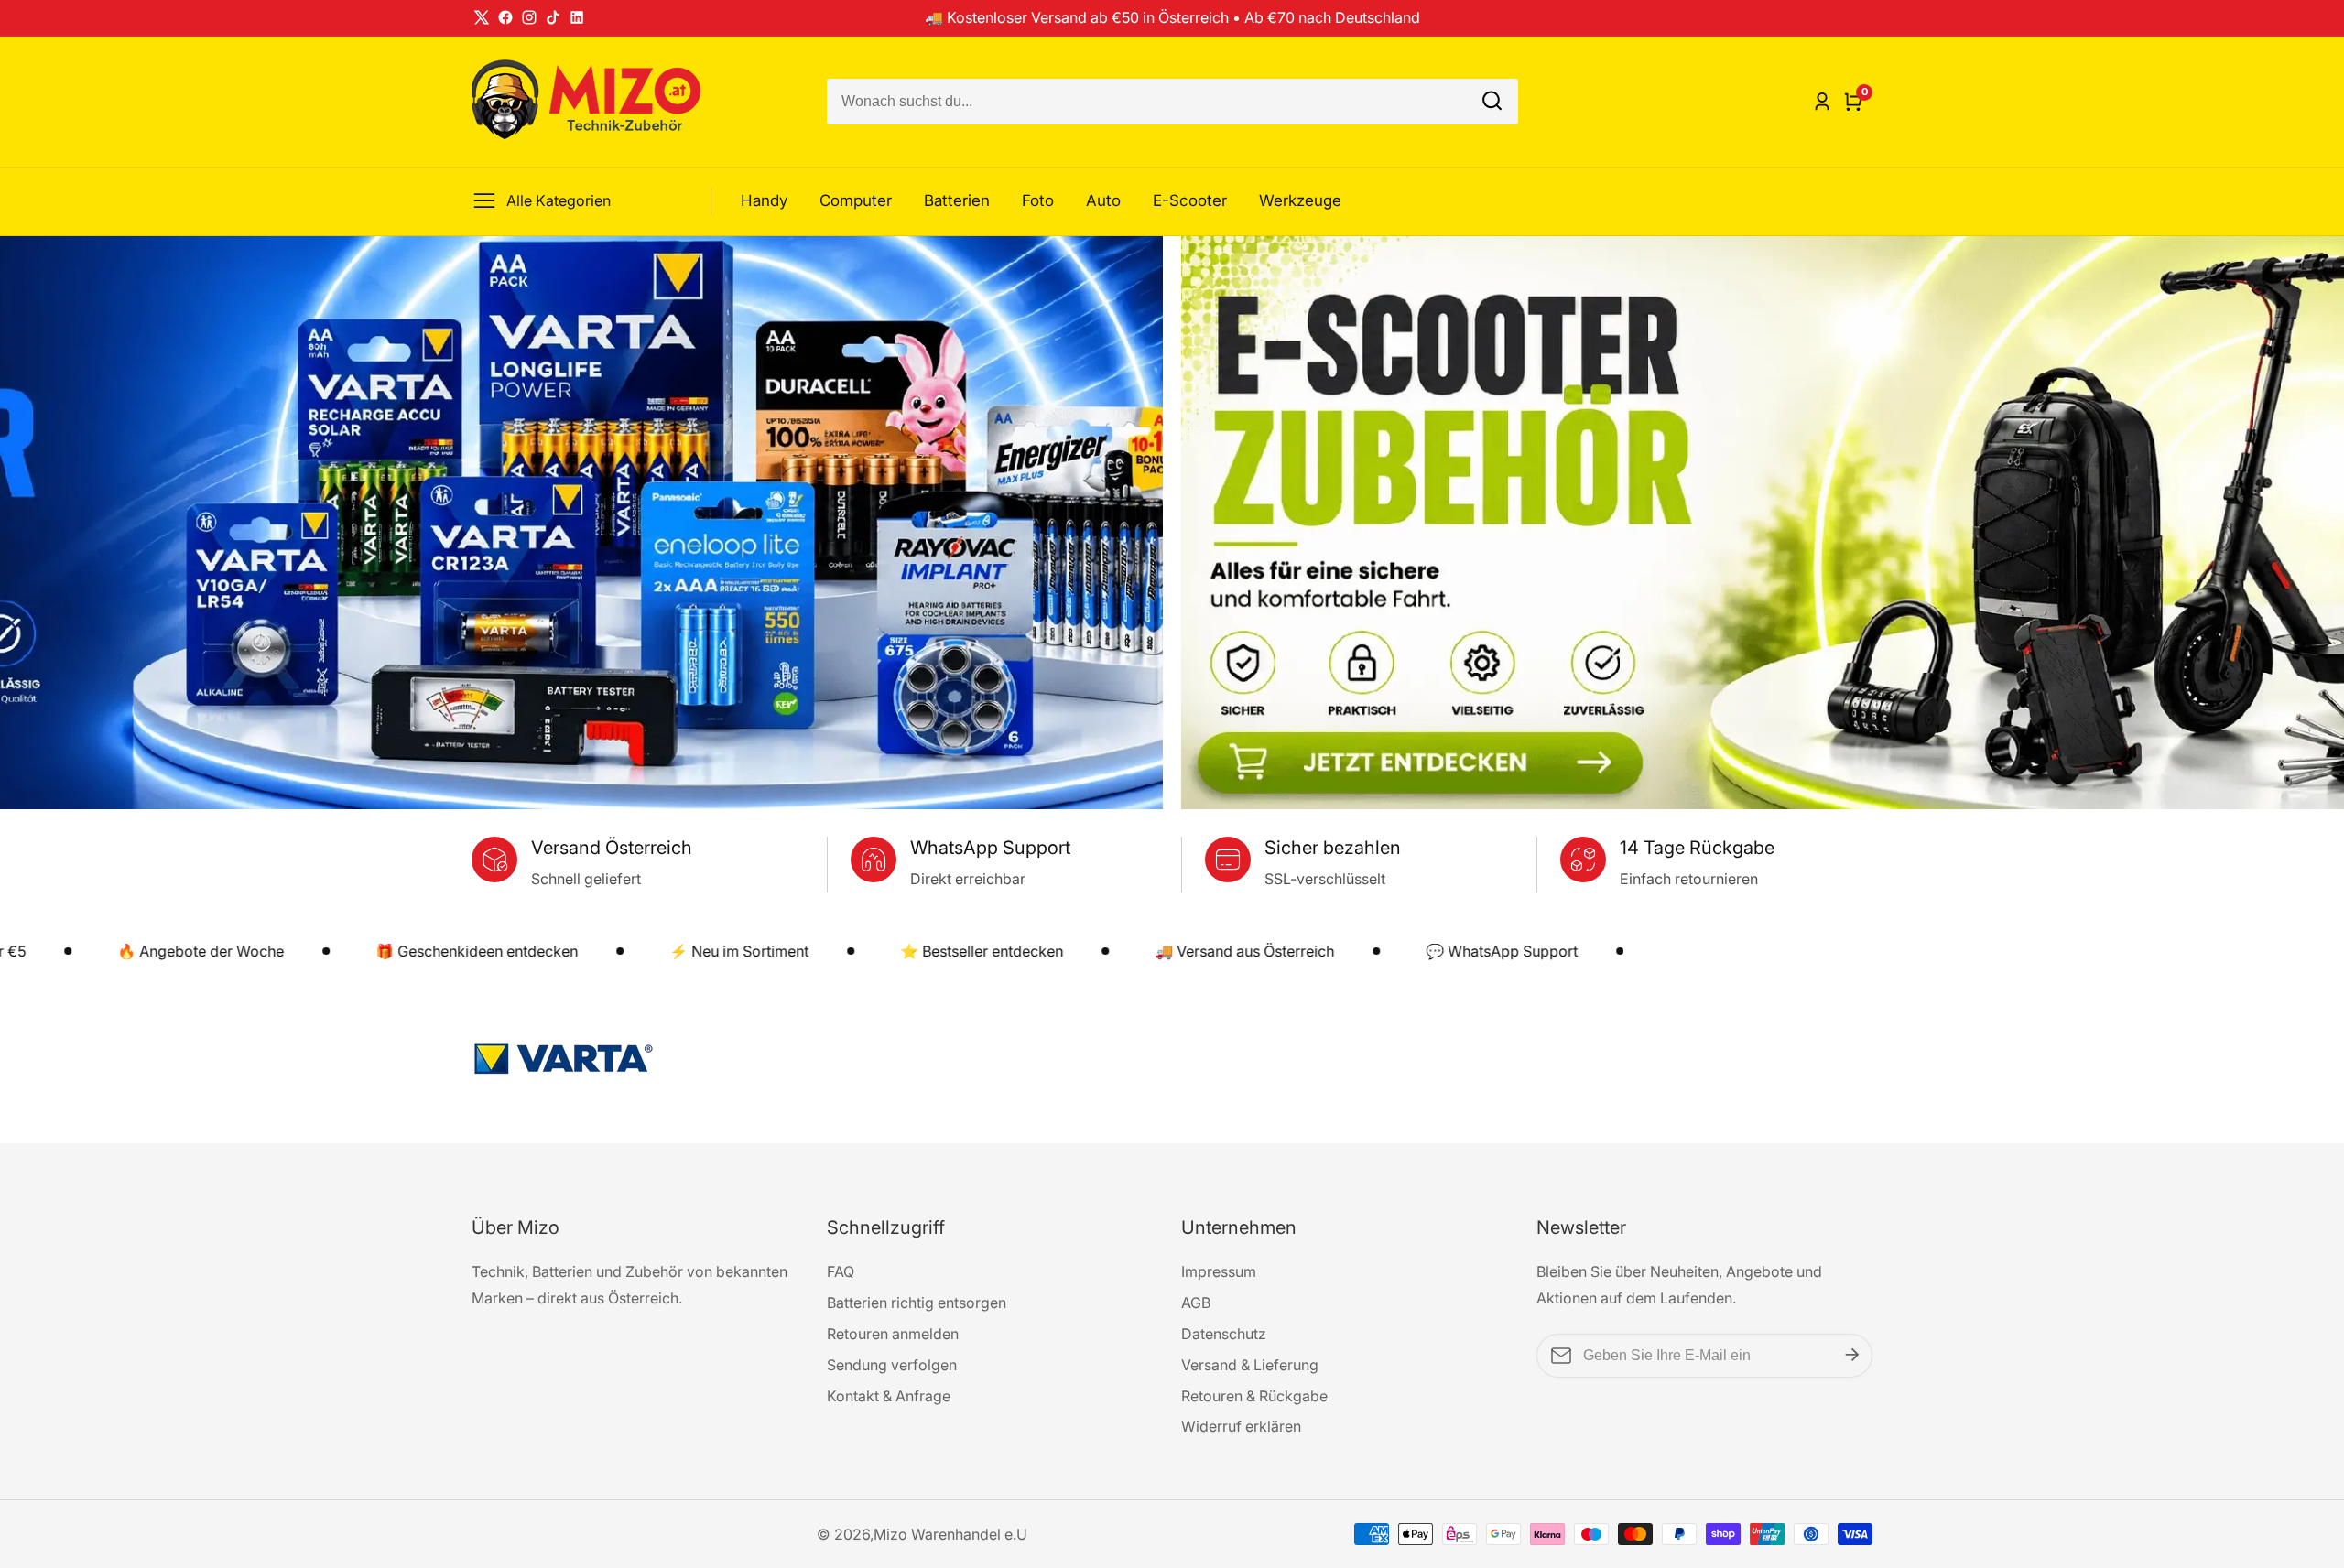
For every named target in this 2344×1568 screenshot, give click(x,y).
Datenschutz (1224, 1334)
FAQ (841, 1271)
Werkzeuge (1300, 200)
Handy (764, 200)
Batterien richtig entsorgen (917, 1303)
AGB (1196, 1303)
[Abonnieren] (1852, 1356)
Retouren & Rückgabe (1254, 1396)
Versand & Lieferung (1250, 1365)
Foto (1038, 200)
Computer (856, 200)
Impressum (1219, 1271)
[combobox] (1172, 102)
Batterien (957, 200)
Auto (1103, 200)
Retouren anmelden (893, 1334)
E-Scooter (1190, 200)
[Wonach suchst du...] (1492, 101)
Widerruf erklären (1241, 1426)
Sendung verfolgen (892, 1365)
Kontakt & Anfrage (889, 1396)
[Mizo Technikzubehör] (1172, 1063)
